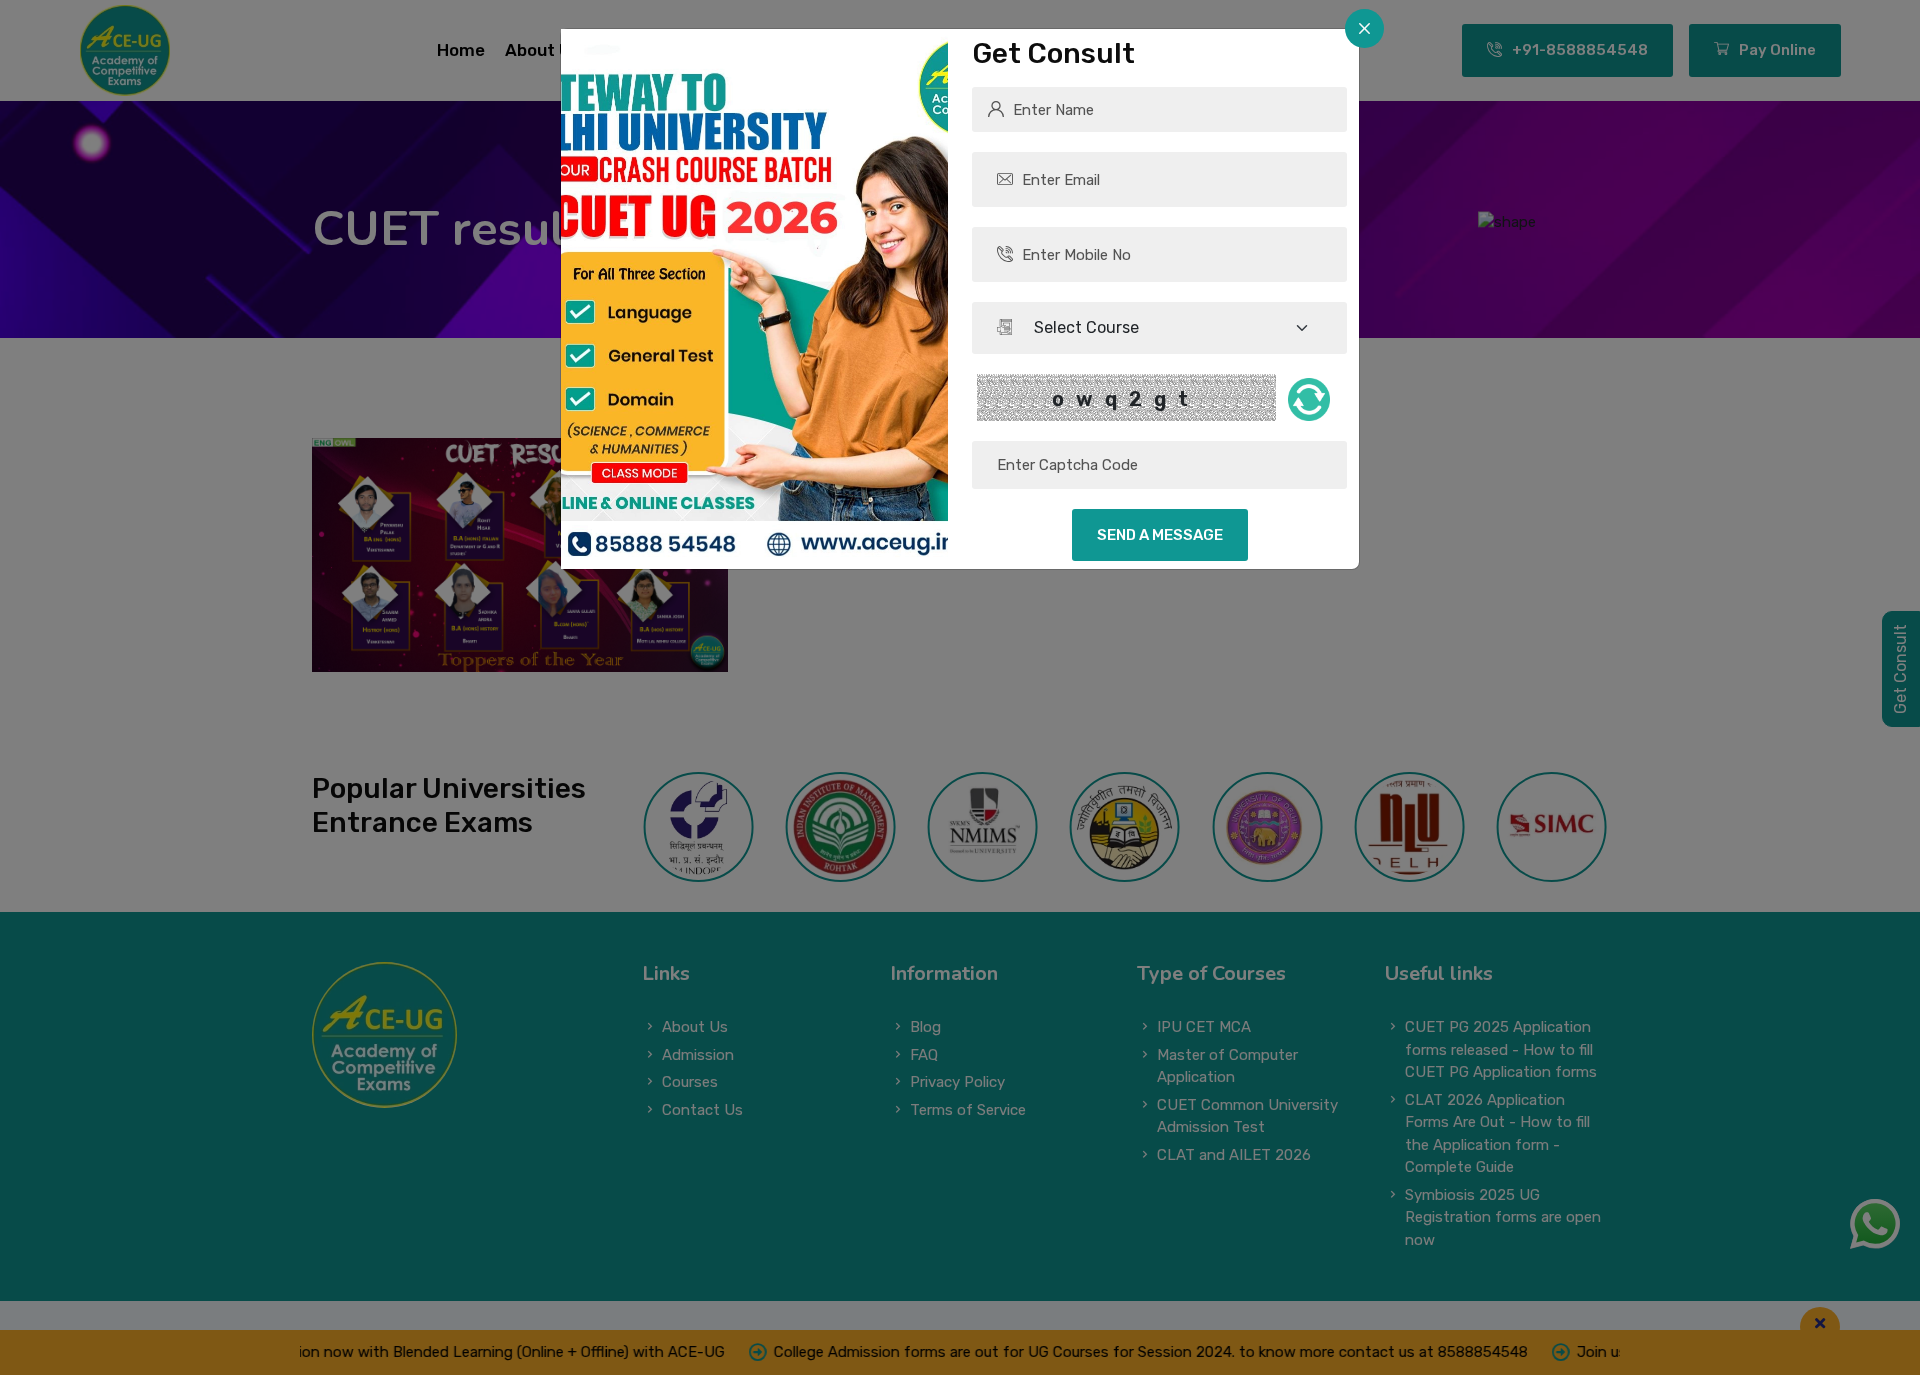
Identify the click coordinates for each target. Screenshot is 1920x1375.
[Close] (1364, 28)
